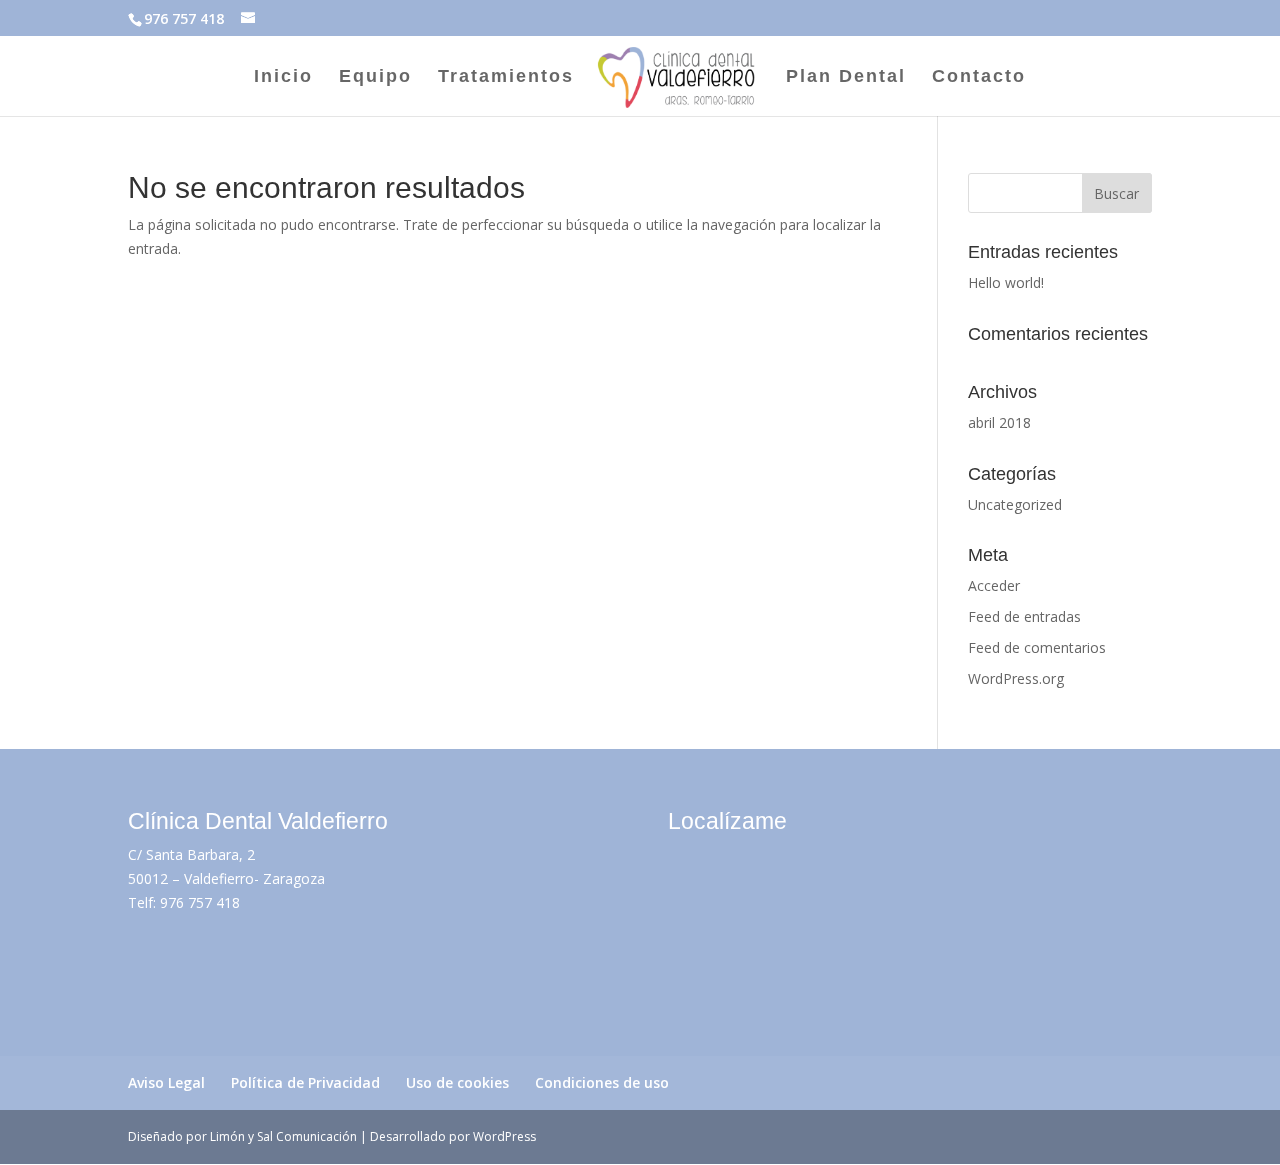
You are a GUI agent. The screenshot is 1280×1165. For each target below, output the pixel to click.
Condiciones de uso (602, 1082)
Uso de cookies (457, 1082)
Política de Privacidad (305, 1082)
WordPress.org (1016, 678)
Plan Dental (846, 77)
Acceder (994, 585)
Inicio (283, 77)
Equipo (375, 77)
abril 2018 (999, 422)
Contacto (979, 77)
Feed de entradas (1024, 616)
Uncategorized (1015, 504)
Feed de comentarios (1037, 647)
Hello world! (1006, 282)
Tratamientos (506, 77)
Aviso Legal (166, 1082)
